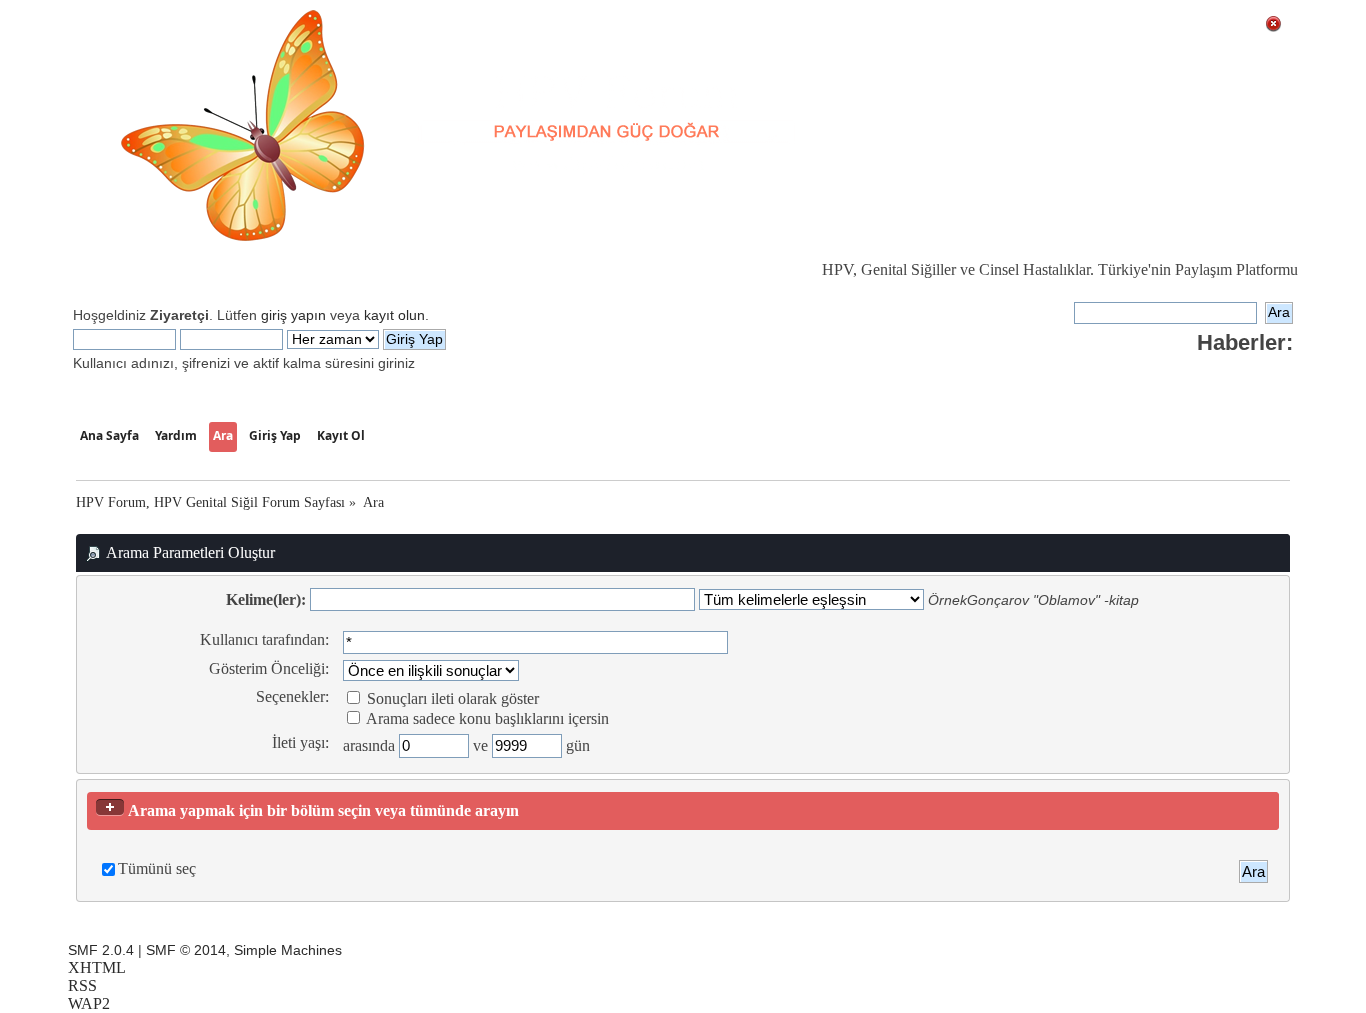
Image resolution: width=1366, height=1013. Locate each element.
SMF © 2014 (186, 950)
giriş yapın (293, 315)
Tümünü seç (157, 868)
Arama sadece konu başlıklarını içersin (486, 718)
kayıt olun (394, 315)
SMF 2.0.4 (101, 950)
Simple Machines (288, 950)
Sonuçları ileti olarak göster (451, 698)
